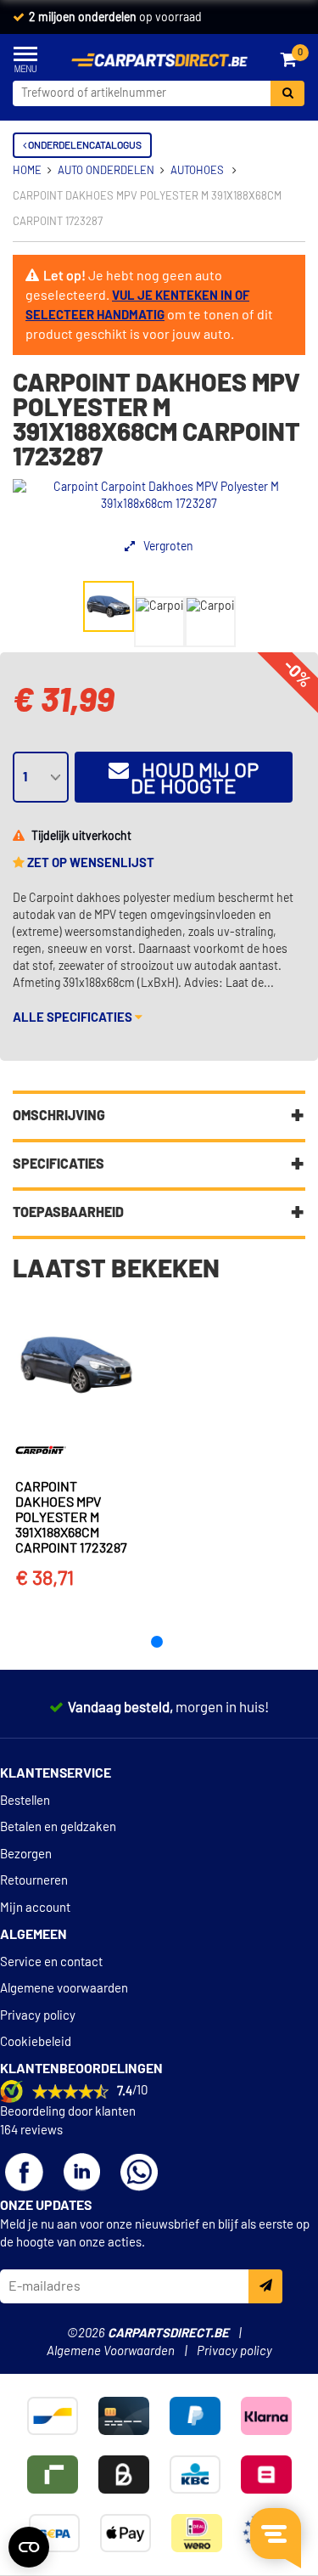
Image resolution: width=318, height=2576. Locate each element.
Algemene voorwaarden (64, 1989)
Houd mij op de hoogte (194, 779)
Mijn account (35, 1908)
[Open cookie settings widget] (29, 2547)
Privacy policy (38, 2016)
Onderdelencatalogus (84, 145)
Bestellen (25, 1801)
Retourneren (34, 1881)
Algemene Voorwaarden (111, 2351)
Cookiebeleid (36, 2042)
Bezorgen (26, 1854)
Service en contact (51, 1962)
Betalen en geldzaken (58, 1827)
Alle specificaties (74, 1018)
